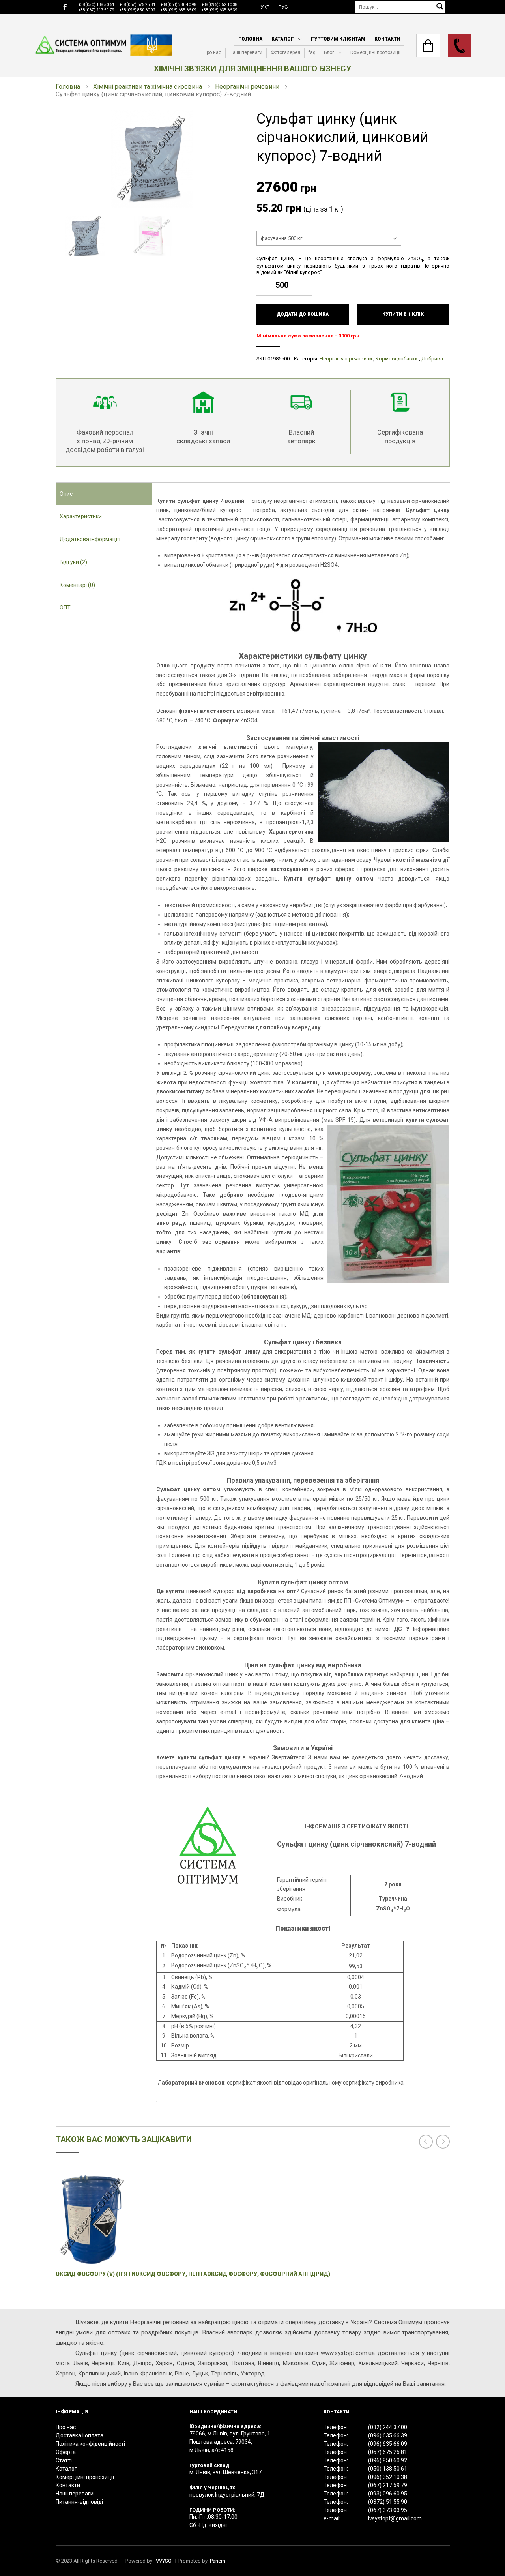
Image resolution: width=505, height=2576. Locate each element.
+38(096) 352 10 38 (220, 5)
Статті (64, 2460)
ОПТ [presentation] (65, 607)
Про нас (212, 52)
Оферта (66, 2452)
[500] (308, 279)
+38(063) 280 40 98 (179, 5)
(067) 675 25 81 (388, 2452)
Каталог (283, 39)
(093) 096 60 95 (388, 2494)
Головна (250, 39)
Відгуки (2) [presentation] (73, 562)
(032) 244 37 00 (388, 2427)
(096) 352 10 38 (388, 2477)
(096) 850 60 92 (388, 2460)
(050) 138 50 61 (388, 2469)
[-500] (308, 291)
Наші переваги (246, 52)
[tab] (104, 494)
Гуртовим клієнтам (338, 39)
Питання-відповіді (79, 2502)
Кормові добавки (397, 359)
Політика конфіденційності (90, 2444)
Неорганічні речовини (247, 87)
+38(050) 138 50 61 (96, 5)
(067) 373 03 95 (388, 2510)
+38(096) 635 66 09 (179, 10)
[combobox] (329, 238)
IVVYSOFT (166, 2561)
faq (312, 52)
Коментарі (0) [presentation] (77, 585)
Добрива (432, 359)
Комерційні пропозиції (375, 52)
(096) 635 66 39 (388, 2435)
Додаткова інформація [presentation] (90, 539)
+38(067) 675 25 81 (137, 5)
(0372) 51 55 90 (388, 2502)
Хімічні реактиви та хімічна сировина (148, 87)
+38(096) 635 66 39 (220, 10)
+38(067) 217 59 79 (96, 10)
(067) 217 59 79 (388, 2485)
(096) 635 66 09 (388, 2444)
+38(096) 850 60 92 (137, 10)
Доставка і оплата (79, 2435)
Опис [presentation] (66, 494)
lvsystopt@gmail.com (395, 2518)
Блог (329, 52)
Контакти (387, 39)
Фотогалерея (285, 52)
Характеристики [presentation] (81, 516)
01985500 (279, 359)
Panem (218, 2561)
